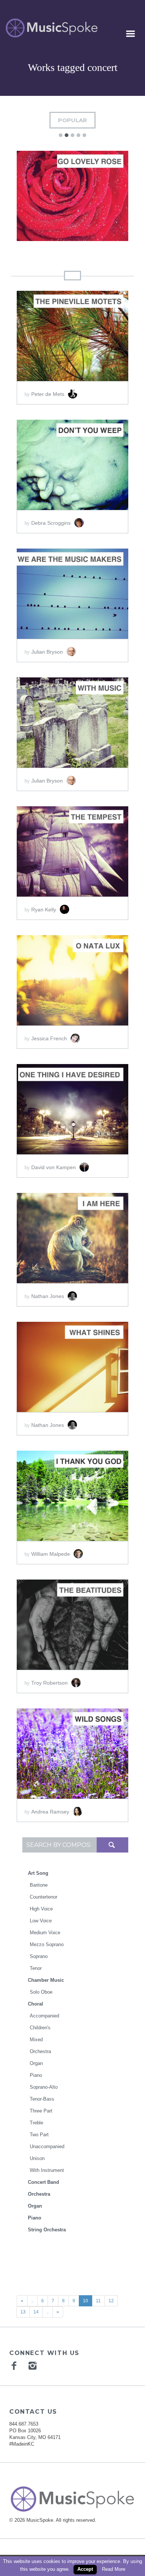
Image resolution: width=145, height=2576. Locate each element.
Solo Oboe (41, 1992)
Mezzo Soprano (47, 1944)
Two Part (39, 2135)
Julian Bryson (48, 652)
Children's (40, 2028)
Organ (36, 2063)
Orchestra (40, 2051)
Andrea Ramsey (51, 1812)
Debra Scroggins (52, 523)
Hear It (44, 195)
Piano (36, 2075)
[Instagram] (33, 2365)
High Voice (41, 1909)
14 (36, 2312)
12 (111, 2301)
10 (86, 2301)
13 (23, 2312)
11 (98, 2301)
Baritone (39, 1885)
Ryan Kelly (44, 910)
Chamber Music (46, 1980)
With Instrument (47, 2170)
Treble (36, 2123)
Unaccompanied (47, 2146)
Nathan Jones (48, 1296)
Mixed (36, 2040)
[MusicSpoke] (51, 28)
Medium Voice (45, 1933)
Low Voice (41, 1921)
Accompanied (44, 2016)
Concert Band (43, 2182)
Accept (85, 2569)
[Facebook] (15, 2365)
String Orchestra (47, 2230)
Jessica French (50, 1038)
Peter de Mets (49, 394)
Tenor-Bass (42, 2099)
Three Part (41, 2111)
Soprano (39, 1956)
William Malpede (51, 1554)
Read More (114, 2569)
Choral (36, 2004)
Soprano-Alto (44, 2087)
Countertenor (43, 1897)
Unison (37, 2158)
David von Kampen (54, 1167)
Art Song (38, 1873)
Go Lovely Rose (73, 221)
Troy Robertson (50, 1683)
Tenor (36, 1968)
